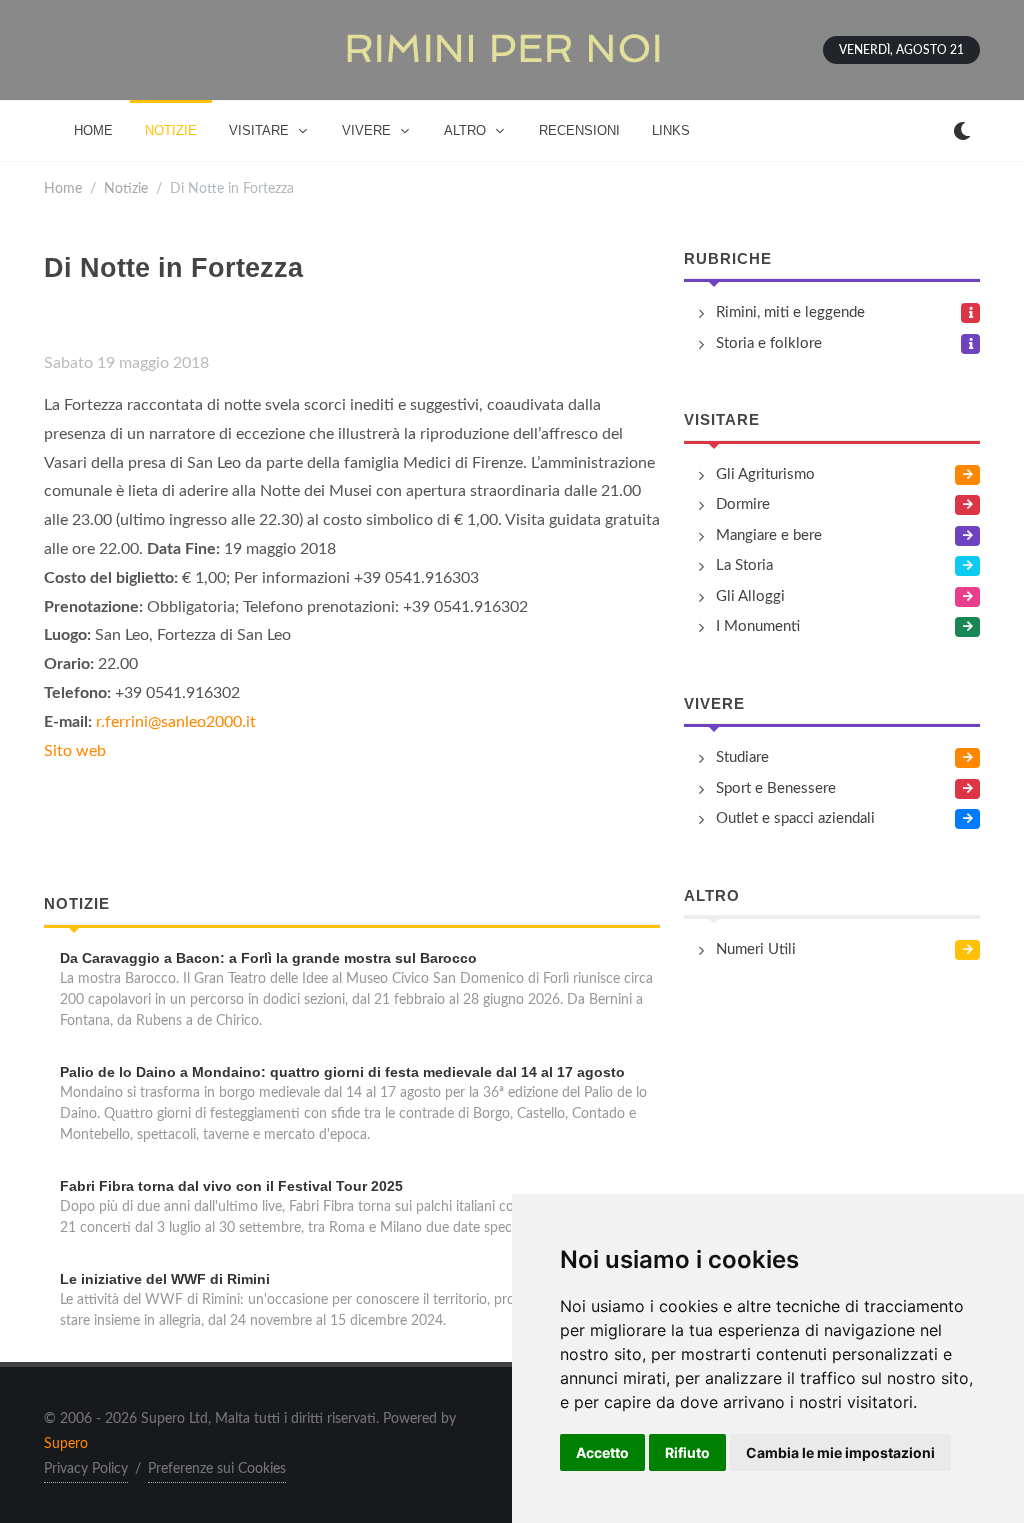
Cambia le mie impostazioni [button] (840, 1452)
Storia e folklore (769, 343)
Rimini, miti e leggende (790, 312)
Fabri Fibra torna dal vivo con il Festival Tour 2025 (231, 1186)
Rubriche (728, 258)
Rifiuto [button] (687, 1452)
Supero (66, 1444)
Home (63, 188)
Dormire (743, 504)
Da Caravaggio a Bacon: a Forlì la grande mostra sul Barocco (268, 958)
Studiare (742, 757)
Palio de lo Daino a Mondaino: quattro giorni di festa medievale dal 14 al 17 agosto (342, 1072)
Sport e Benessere (776, 788)
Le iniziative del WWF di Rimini (165, 1279)
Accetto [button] (602, 1452)
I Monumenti (758, 626)
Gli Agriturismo (765, 474)
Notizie (126, 188)
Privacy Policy (86, 1469)
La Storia (744, 565)
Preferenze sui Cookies (217, 1469)
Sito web (75, 751)
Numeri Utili (756, 949)
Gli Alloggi (750, 596)
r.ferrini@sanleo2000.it (176, 722)
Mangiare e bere (769, 535)
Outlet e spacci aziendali (795, 818)
